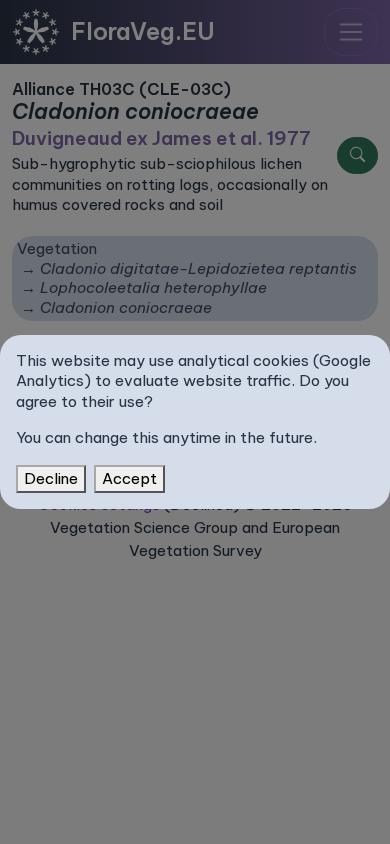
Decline (51, 478)
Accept (129, 478)
